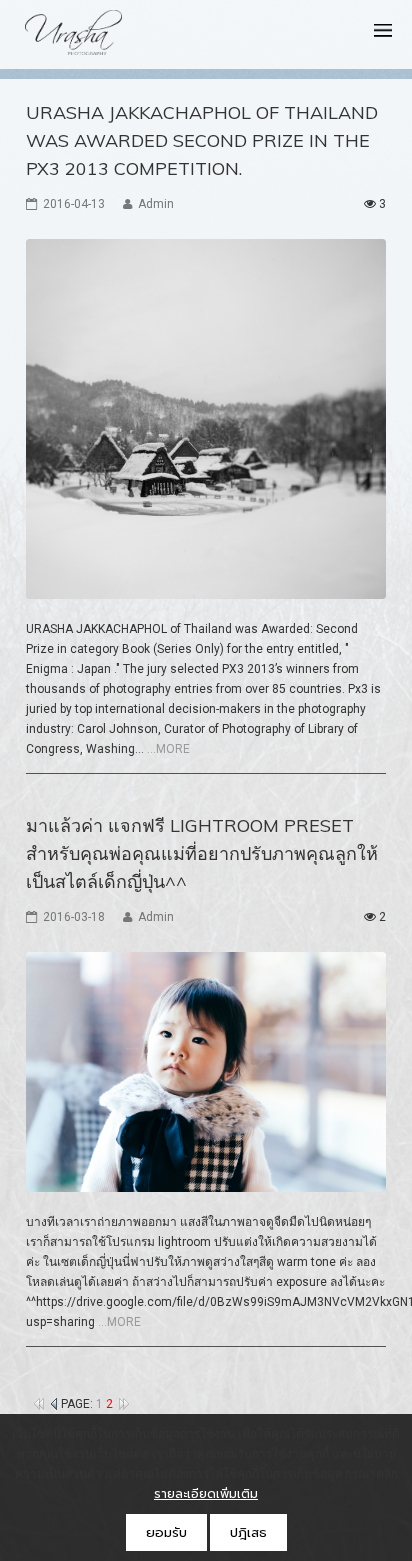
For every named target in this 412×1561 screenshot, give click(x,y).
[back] (54, 1403)
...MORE (168, 749)
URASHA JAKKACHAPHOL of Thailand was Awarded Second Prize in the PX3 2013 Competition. (202, 140)
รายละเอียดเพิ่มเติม (206, 1494)
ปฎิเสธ (248, 1532)
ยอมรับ (166, 1532)
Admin (156, 204)
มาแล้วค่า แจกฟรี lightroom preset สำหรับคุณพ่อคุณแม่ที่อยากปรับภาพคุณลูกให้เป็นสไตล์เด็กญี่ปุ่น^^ (202, 853)
